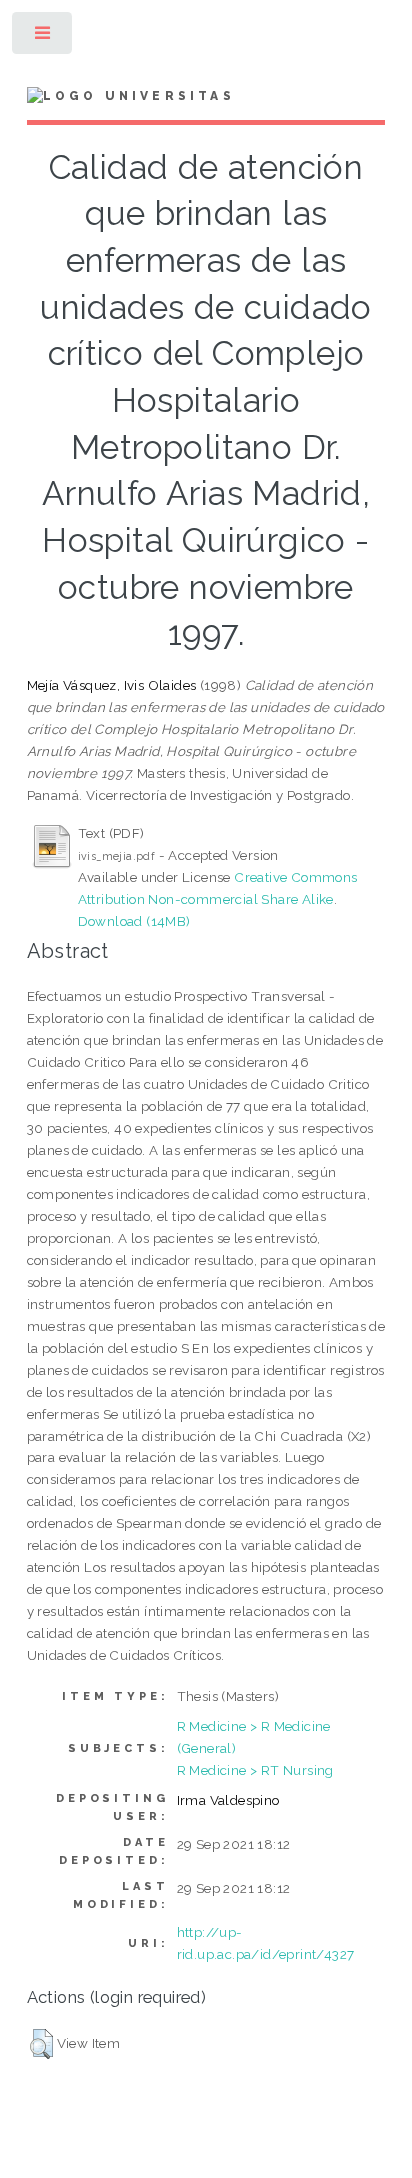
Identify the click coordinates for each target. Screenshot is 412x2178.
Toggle (43, 37)
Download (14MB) (134, 921)
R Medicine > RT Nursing (255, 1770)
